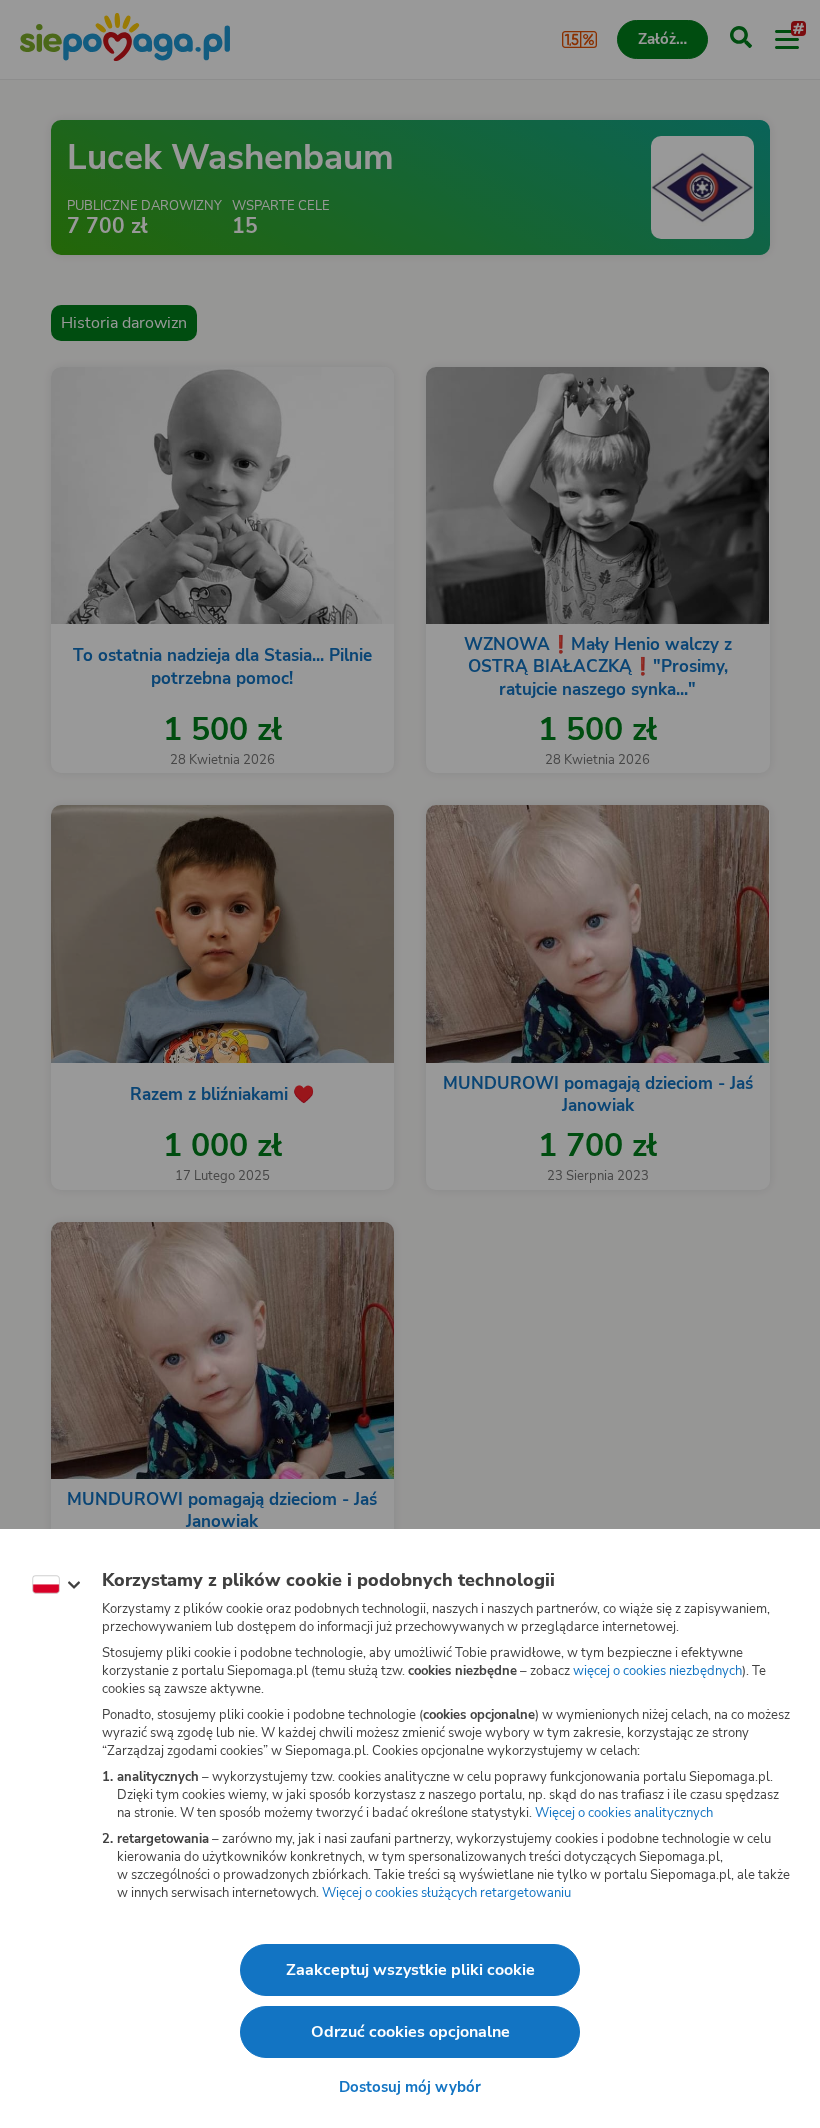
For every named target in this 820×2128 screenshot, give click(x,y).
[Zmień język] (56, 1585)
